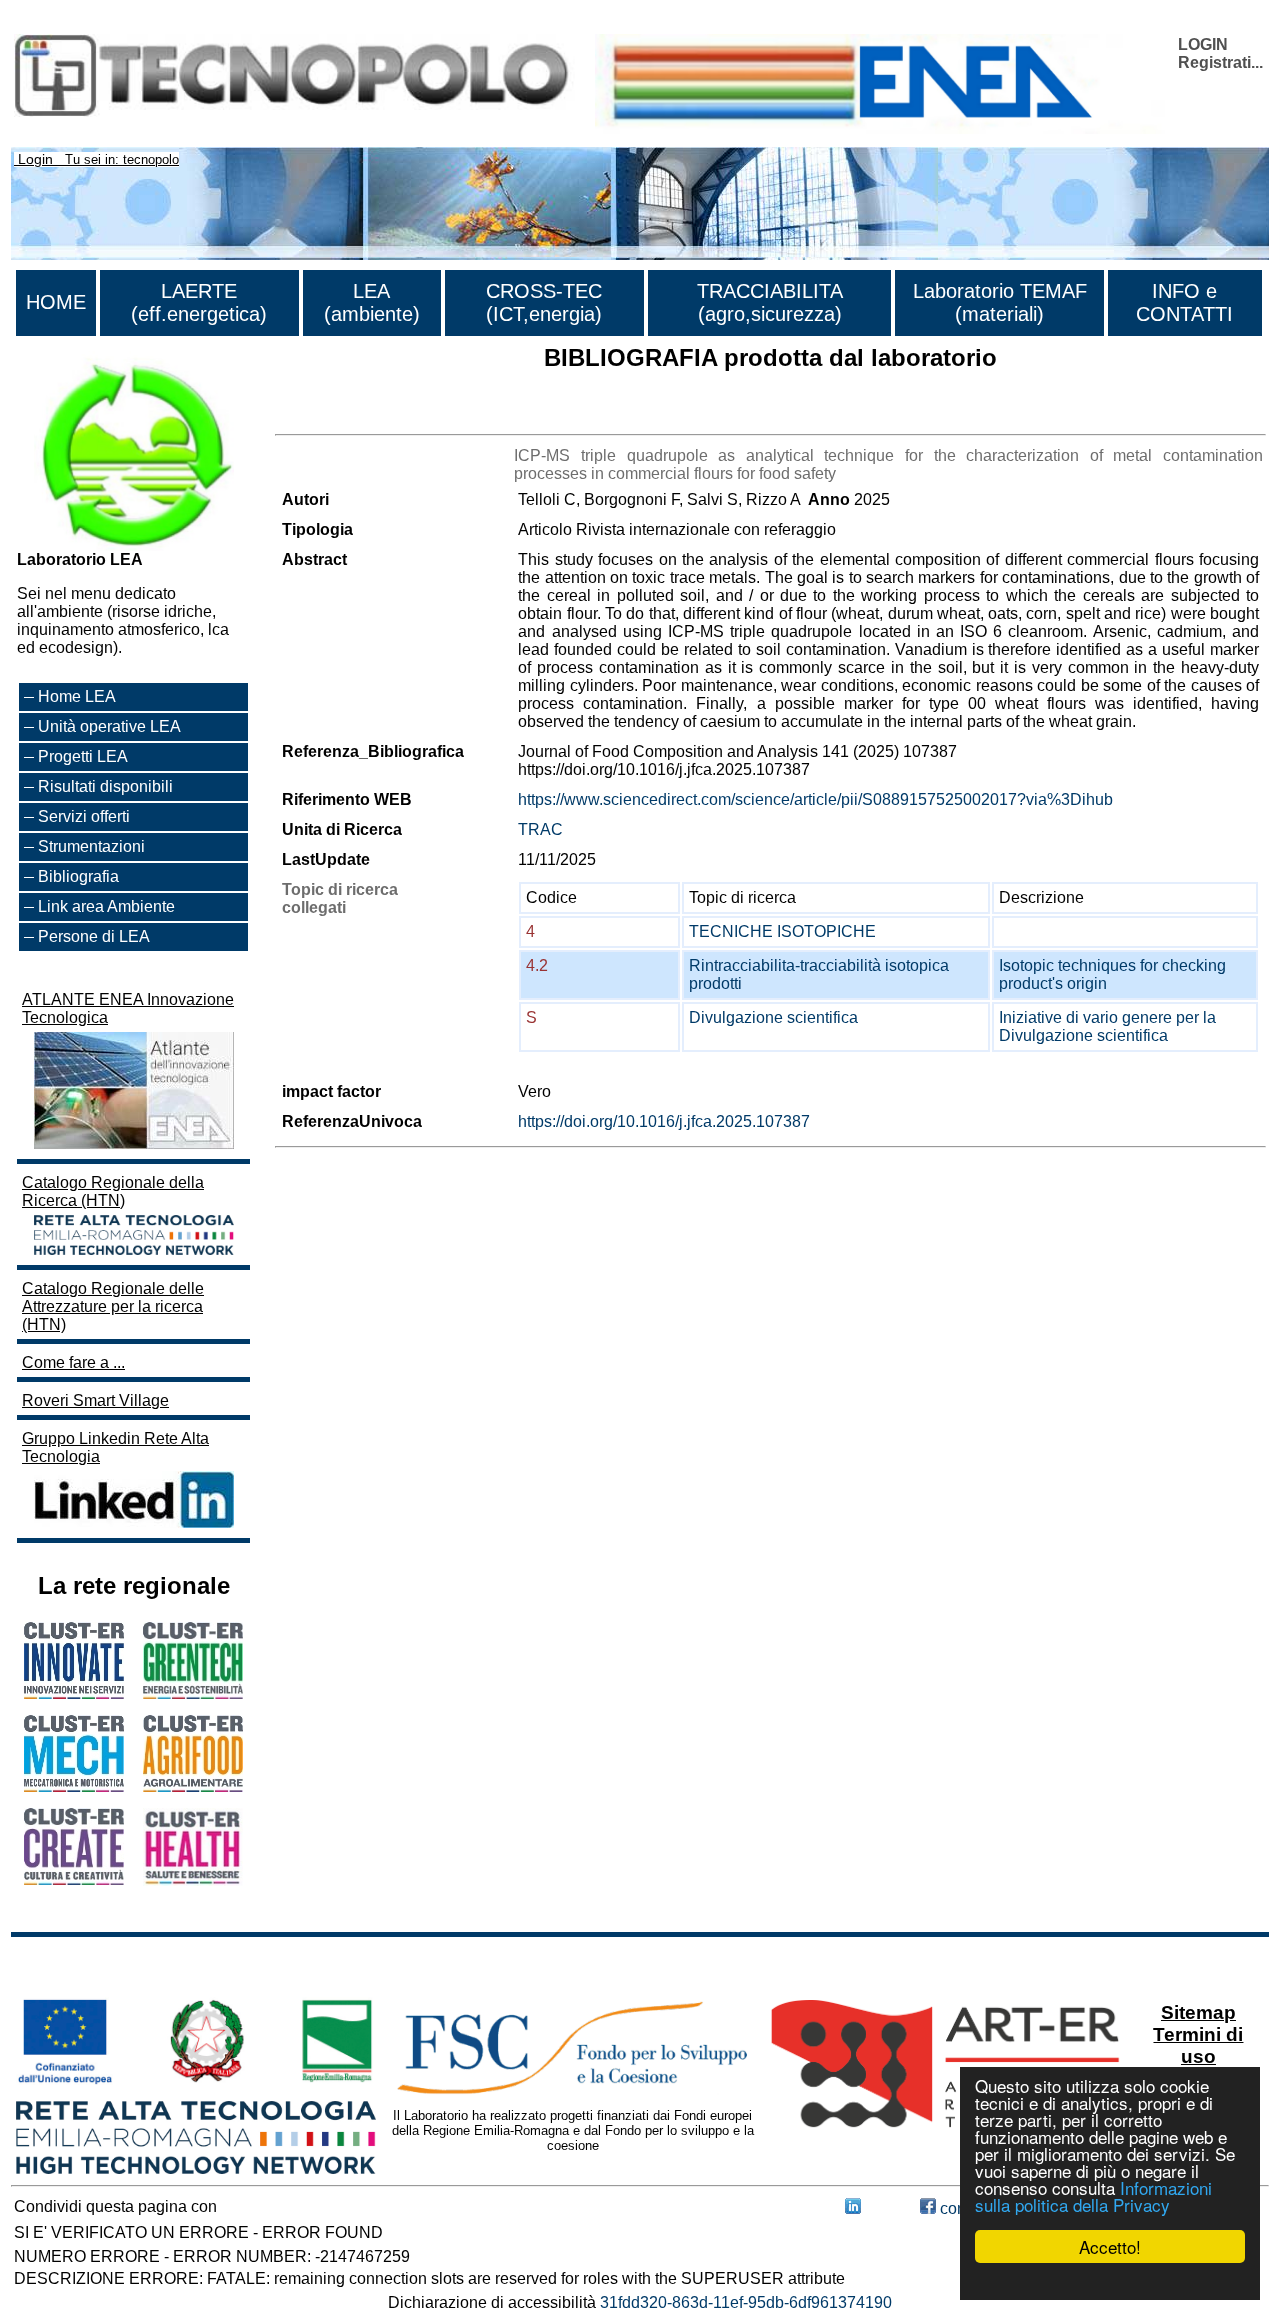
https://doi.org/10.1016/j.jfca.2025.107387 (664, 1121)
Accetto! (1110, 2246)
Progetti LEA (83, 756)
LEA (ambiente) (372, 302)
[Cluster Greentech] (193, 1693)
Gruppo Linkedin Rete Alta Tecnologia (115, 1447)
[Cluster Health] (193, 1880)
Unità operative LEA (109, 726)
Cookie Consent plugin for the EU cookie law (1110, 2281)
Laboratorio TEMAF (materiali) (1000, 302)
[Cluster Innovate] (74, 1693)
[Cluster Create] (74, 1879)
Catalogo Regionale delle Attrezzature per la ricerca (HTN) (113, 1306)
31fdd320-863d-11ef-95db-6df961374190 (746, 2302)
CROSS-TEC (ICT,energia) (544, 302)
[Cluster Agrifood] (193, 1786)
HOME (56, 302)
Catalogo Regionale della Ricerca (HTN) (113, 1191)
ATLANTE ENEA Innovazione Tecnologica (128, 1008)
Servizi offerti (84, 816)
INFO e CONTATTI (1184, 302)
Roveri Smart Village (95, 1400)
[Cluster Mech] (74, 1786)
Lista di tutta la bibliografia (367, 416)
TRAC (540, 829)
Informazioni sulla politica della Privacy (1093, 2196)
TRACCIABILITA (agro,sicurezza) (770, 302)
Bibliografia (78, 876)
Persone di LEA (94, 936)
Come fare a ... (73, 1362)
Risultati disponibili (105, 786)
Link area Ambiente (106, 906)
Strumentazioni (91, 846)
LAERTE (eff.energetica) (199, 302)
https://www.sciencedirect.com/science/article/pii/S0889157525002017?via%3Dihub (815, 799)
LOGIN (1203, 44)
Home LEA (77, 696)
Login (35, 159)
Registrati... (1220, 62)
